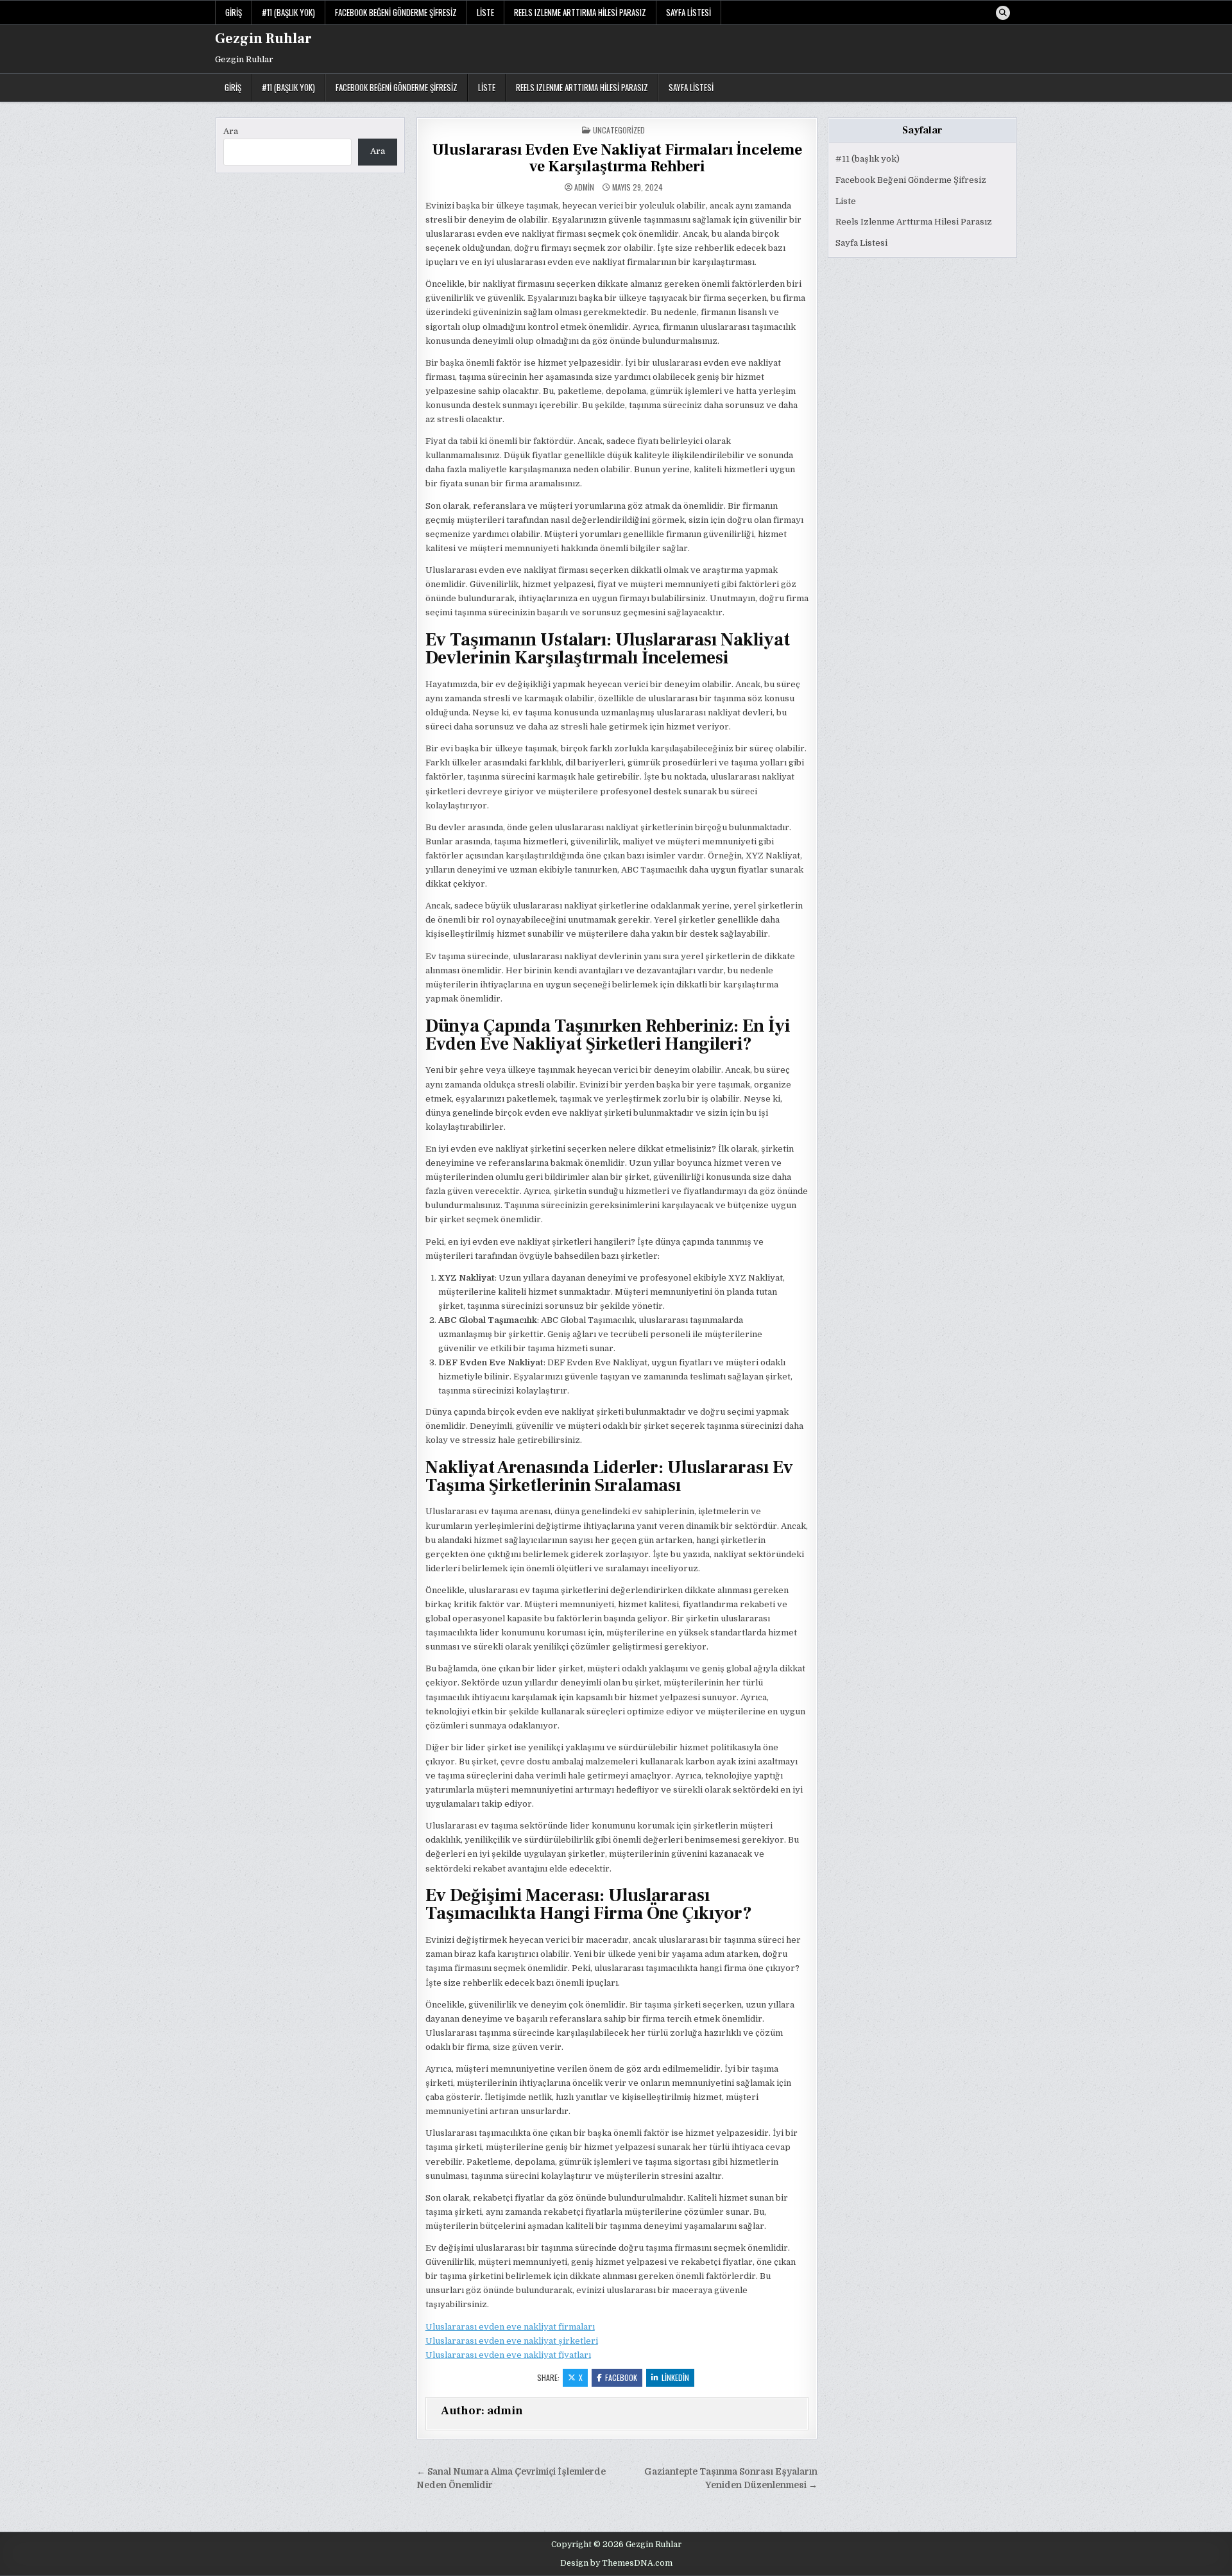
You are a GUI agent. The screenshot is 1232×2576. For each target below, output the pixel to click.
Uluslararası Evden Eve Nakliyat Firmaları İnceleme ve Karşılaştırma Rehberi (617, 158)
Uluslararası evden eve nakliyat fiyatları (508, 2355)
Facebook (621, 2377)
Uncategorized (619, 130)
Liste (485, 12)
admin (584, 187)
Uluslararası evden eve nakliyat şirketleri (512, 2341)
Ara (231, 131)
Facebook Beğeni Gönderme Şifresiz (396, 12)
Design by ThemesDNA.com (616, 2563)
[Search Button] (1003, 13)
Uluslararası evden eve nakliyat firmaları (510, 2327)
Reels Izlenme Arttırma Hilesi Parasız (580, 12)
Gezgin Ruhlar (263, 38)
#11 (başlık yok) (288, 12)
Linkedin (675, 2377)
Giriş (234, 12)
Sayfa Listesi (689, 12)
